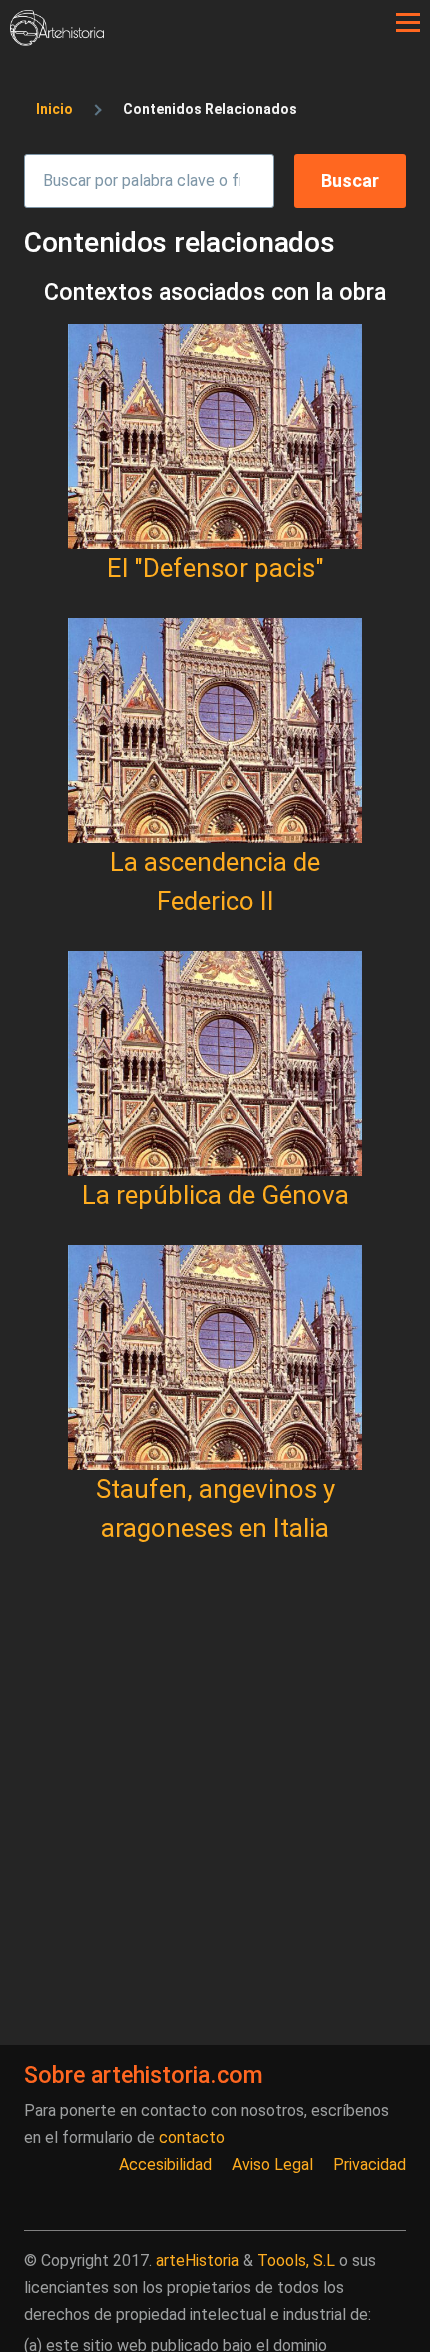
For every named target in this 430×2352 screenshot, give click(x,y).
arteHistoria (197, 2260)
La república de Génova (215, 1195)
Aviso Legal (272, 2164)
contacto (192, 2137)
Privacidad (369, 2164)
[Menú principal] (408, 23)
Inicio (54, 109)
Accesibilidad (165, 2164)
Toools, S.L (296, 2260)
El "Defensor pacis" (215, 568)
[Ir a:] (215, 436)
